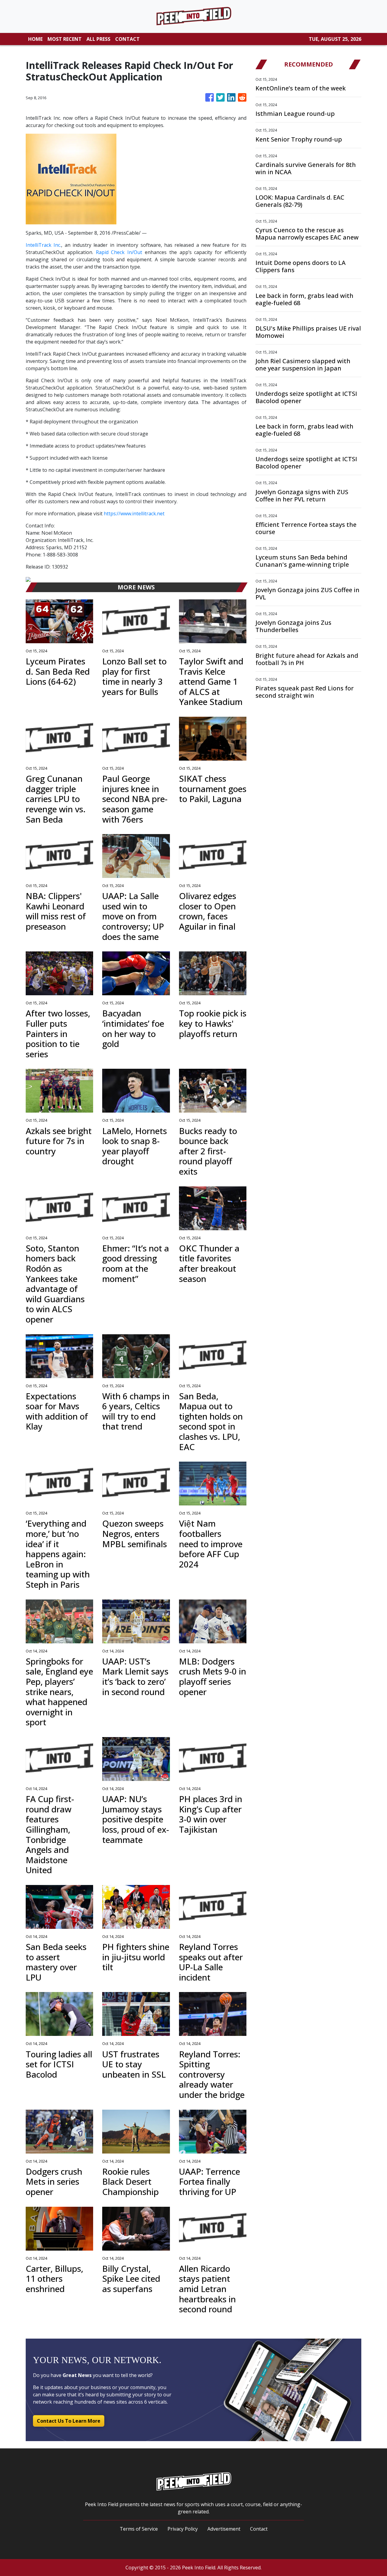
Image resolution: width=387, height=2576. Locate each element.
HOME (35, 39)
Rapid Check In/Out (119, 252)
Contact (259, 2529)
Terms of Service (139, 2529)
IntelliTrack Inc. (43, 245)
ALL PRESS (98, 39)
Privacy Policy (183, 2529)
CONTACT (127, 39)
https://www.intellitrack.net (134, 514)
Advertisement (224, 2529)
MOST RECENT (65, 39)
